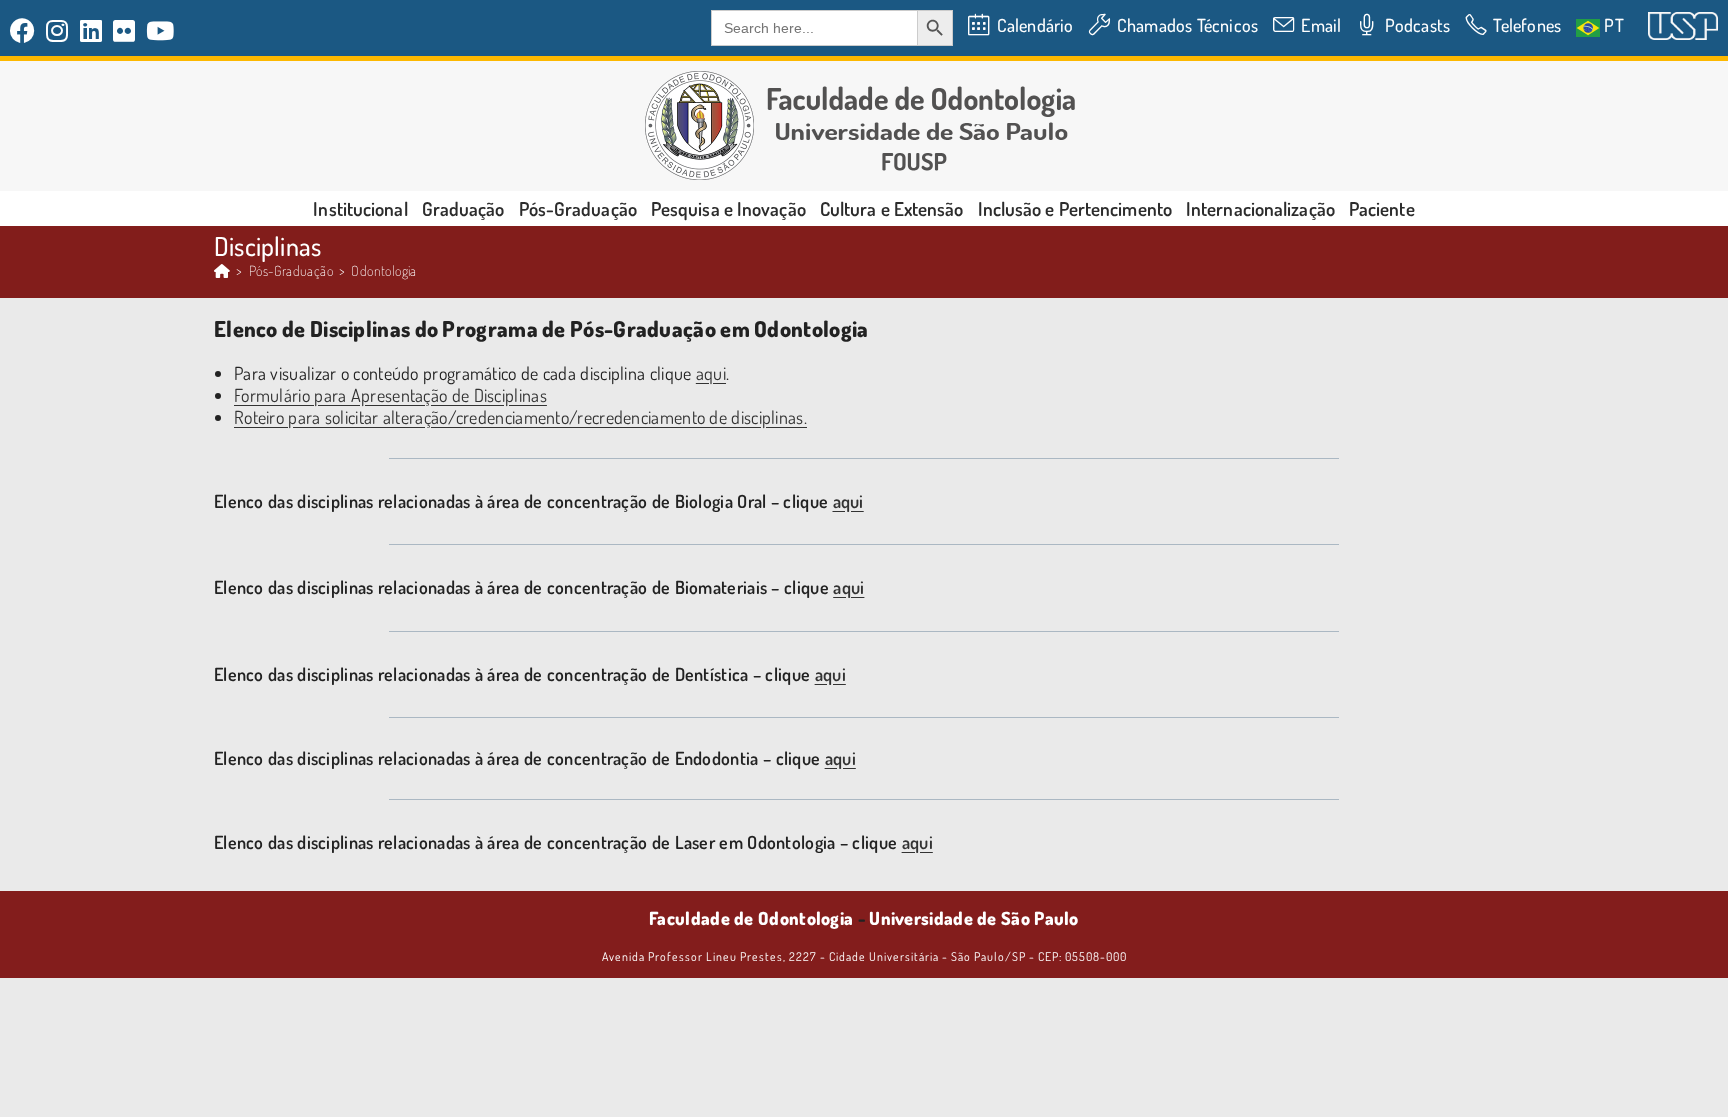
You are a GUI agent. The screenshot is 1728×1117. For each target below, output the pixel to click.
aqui (711, 373)
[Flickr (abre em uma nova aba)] (124, 30)
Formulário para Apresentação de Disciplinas (390, 395)
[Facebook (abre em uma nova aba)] (25, 30)
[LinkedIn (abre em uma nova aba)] (91, 30)
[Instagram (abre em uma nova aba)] (57, 30)
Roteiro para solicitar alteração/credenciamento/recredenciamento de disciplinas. (520, 417)
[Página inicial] (222, 270)
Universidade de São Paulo (974, 918)
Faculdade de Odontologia (751, 918)
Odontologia (383, 270)
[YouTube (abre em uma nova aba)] (160, 30)
